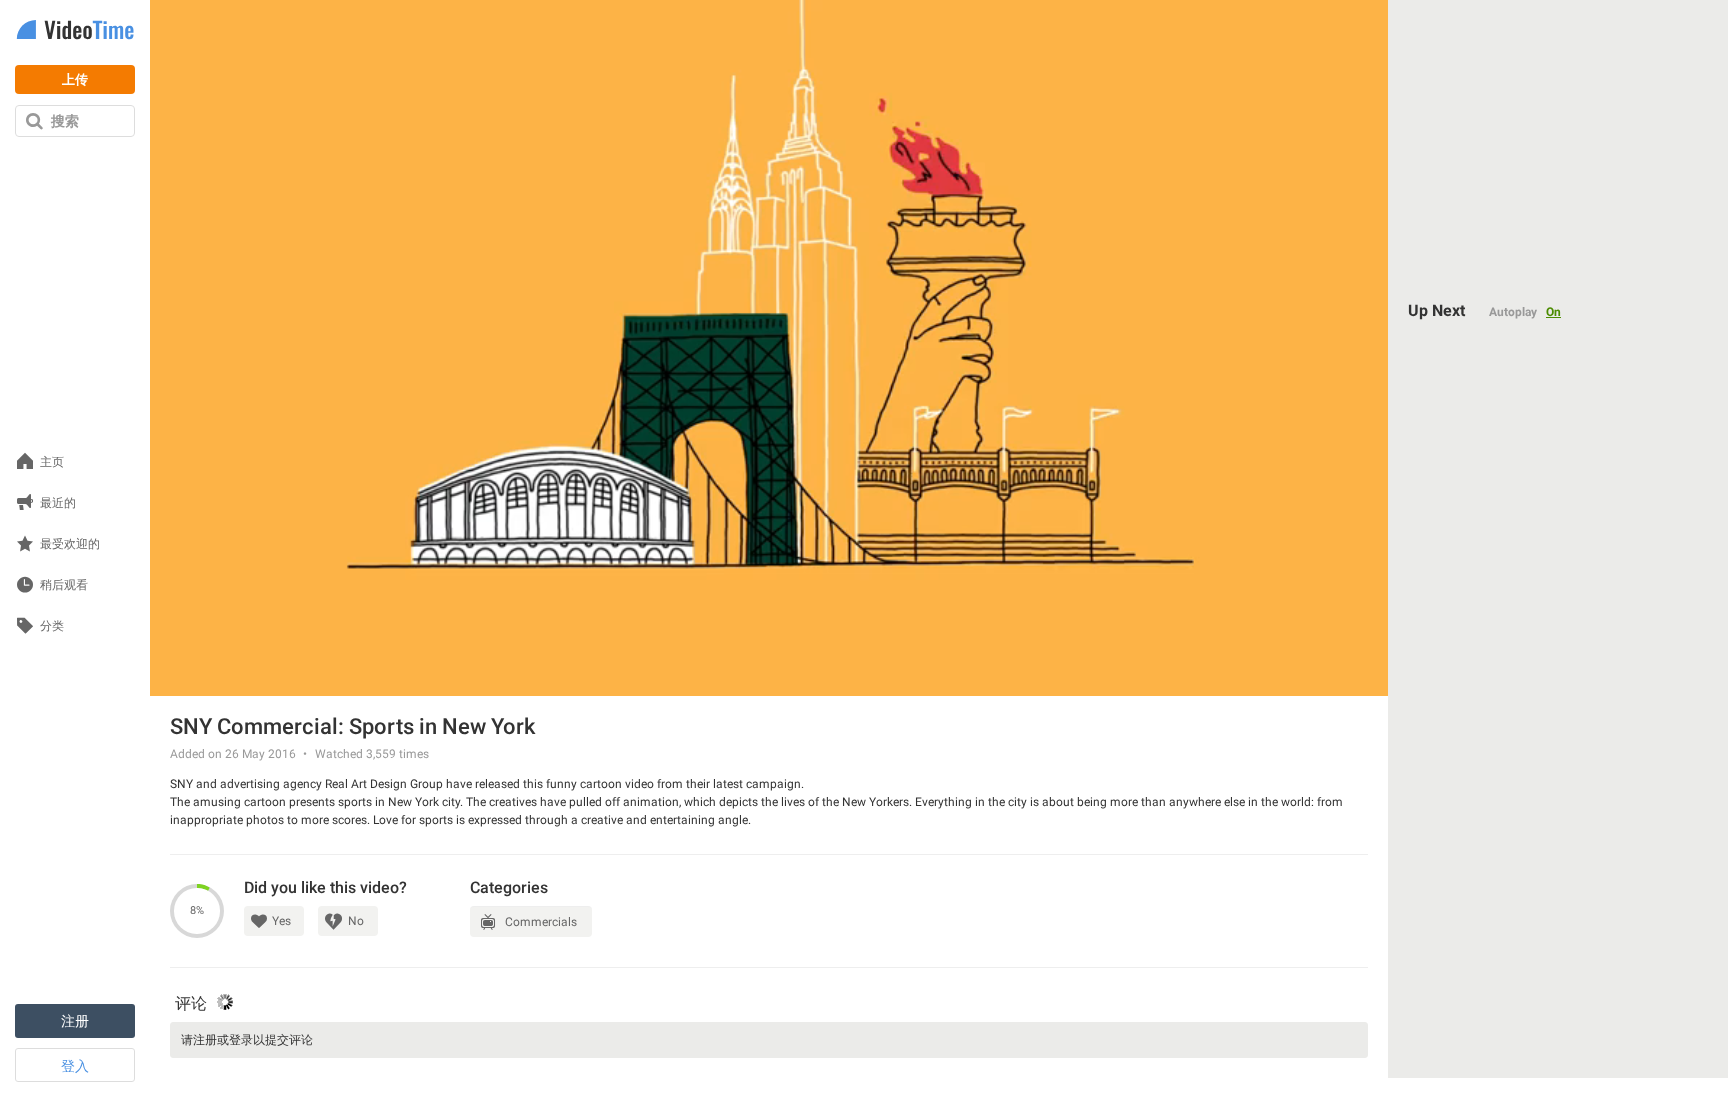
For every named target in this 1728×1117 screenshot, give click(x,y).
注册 (75, 1021)
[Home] (75, 31)
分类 (52, 626)
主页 (52, 462)
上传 (75, 79)
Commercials (541, 922)
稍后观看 (64, 585)
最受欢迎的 (70, 544)
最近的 (58, 503)
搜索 (65, 121)
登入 (75, 1066)
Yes (281, 921)
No (356, 921)
